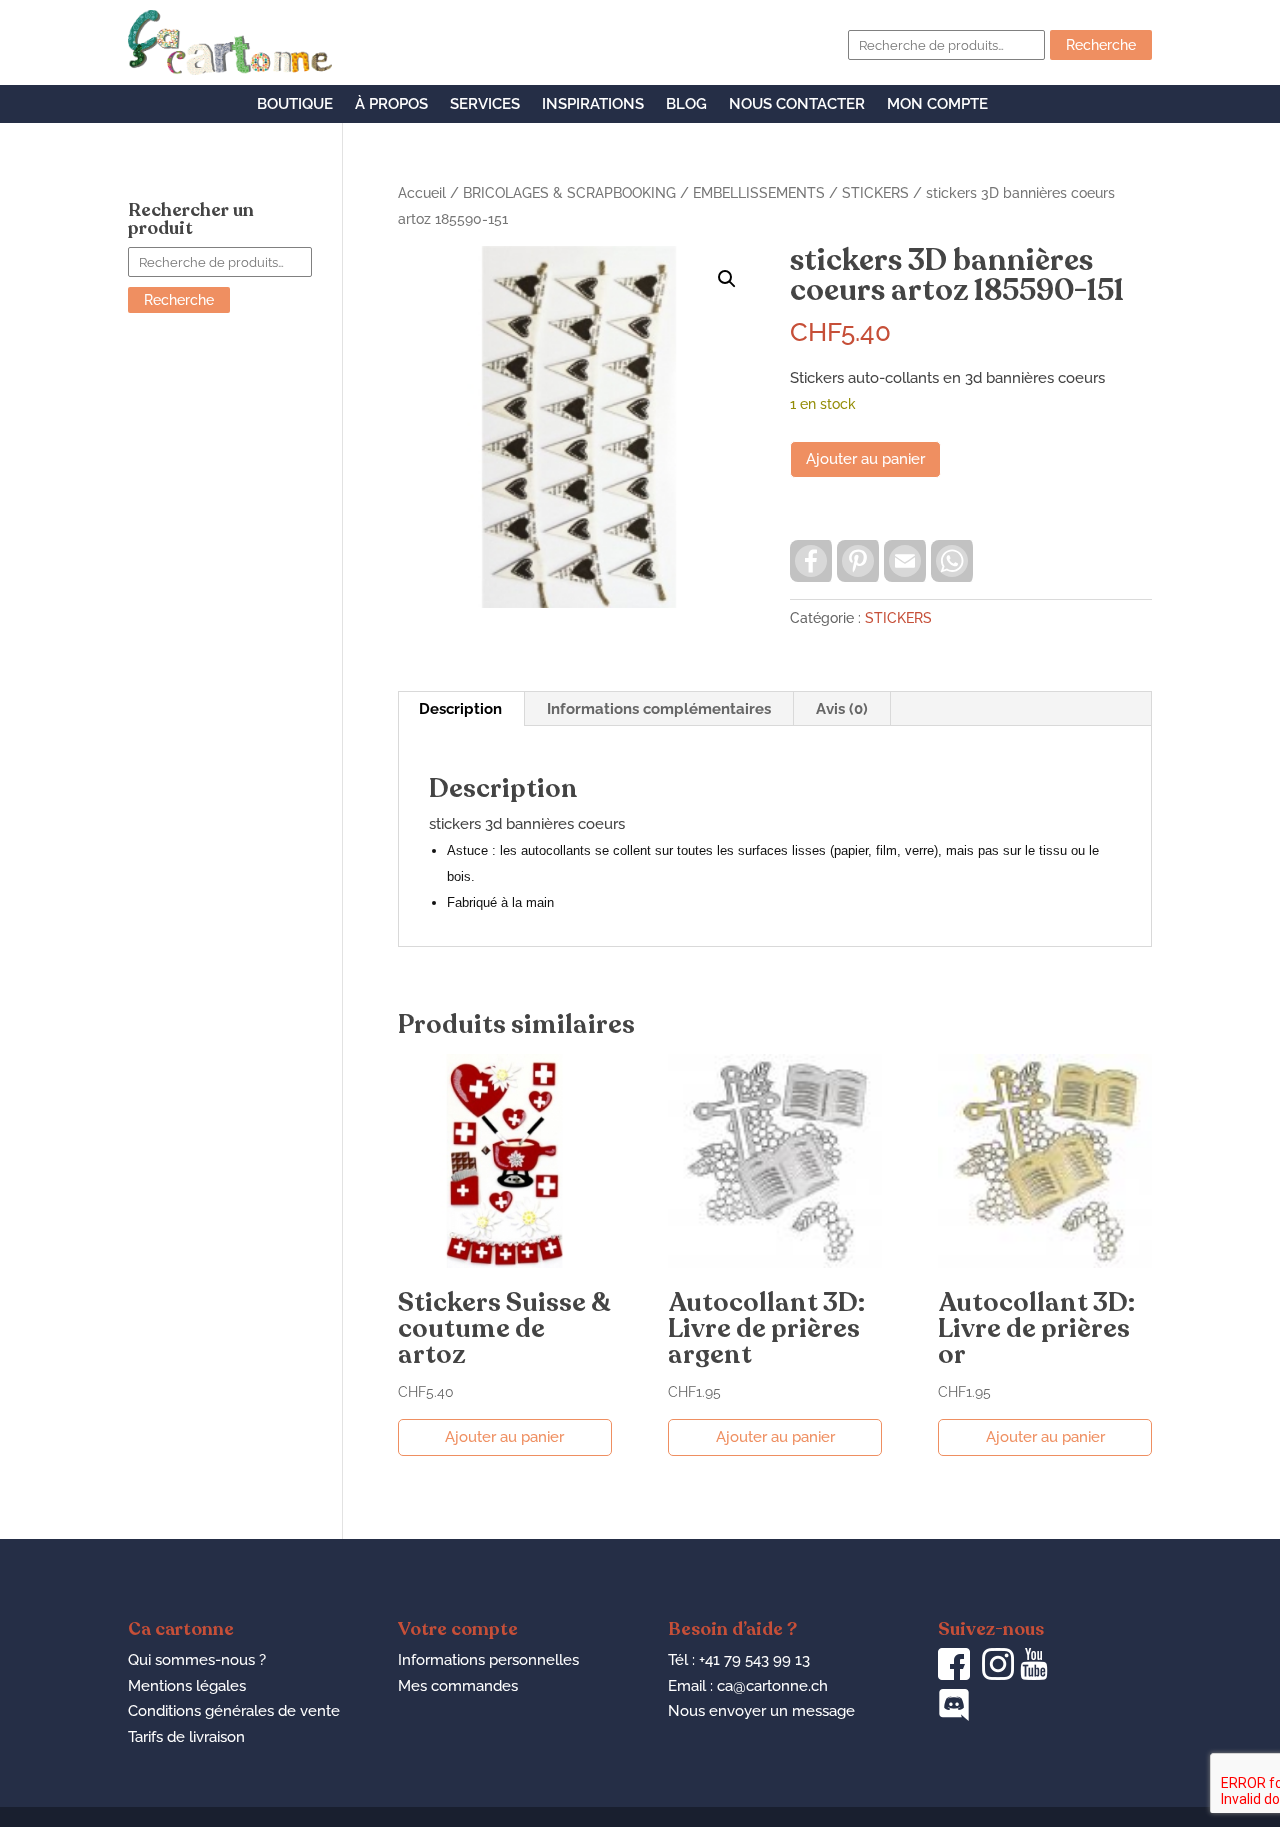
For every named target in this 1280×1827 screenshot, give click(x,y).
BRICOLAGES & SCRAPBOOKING (569, 193)
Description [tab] (460, 709)
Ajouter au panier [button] (504, 1437)
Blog (686, 105)
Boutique (295, 105)
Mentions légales (187, 1686)
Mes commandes (458, 1686)
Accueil (422, 193)
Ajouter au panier (865, 459)
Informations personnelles (488, 1660)
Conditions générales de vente (234, 1711)
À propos (391, 105)
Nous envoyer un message (761, 1711)
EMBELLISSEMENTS (759, 193)
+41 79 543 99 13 (754, 1660)
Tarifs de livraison (186, 1737)
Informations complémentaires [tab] (659, 709)
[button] (727, 279)
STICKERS (875, 193)
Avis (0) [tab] (842, 709)
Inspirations (593, 105)
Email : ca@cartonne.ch (748, 1686)
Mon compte (937, 105)
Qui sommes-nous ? (197, 1660)
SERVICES (485, 105)
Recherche (1101, 45)
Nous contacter (797, 105)
